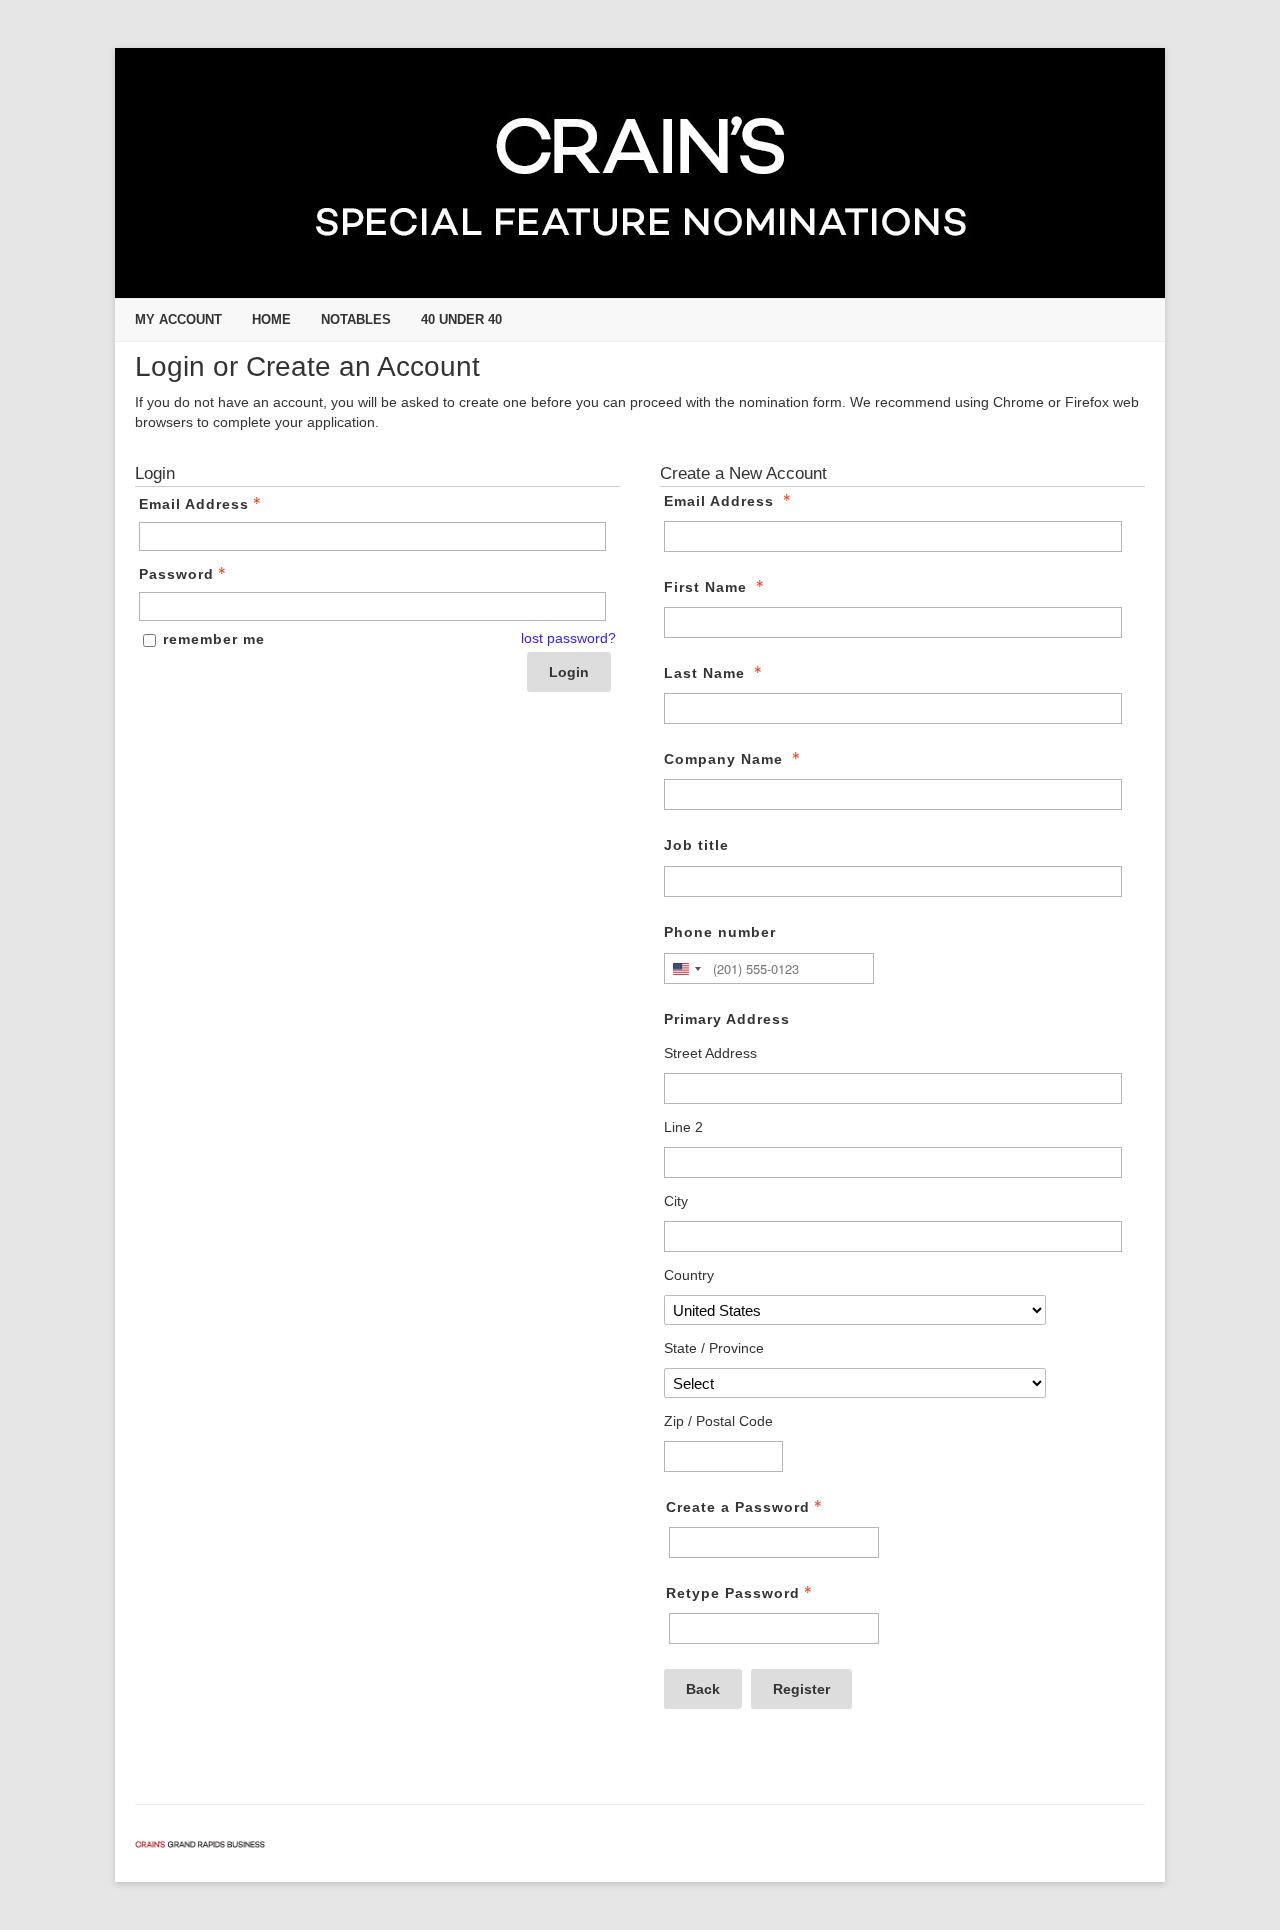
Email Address (194, 504)
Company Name (723, 759)
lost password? (568, 638)
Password (176, 574)
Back (703, 1689)
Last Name (704, 673)
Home (271, 319)
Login (569, 672)
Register (801, 1689)
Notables (356, 319)
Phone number (720, 932)
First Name (705, 587)
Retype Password (733, 1593)
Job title (696, 845)
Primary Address (727, 1019)
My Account (178, 319)
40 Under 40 (461, 319)
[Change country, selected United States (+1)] (686, 968)
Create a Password (738, 1507)
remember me (214, 639)
